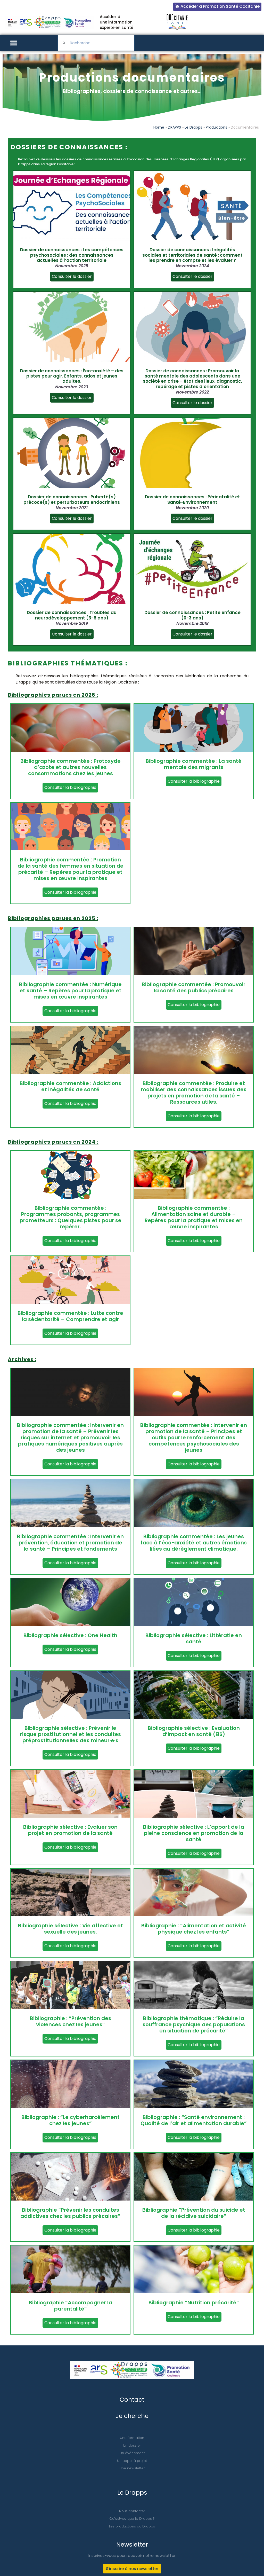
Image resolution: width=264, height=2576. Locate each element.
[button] (14, 43)
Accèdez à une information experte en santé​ (117, 22)
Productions (216, 127)
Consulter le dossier (72, 276)
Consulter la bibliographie (70, 787)
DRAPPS (174, 127)
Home (159, 127)
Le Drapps (193, 127)
